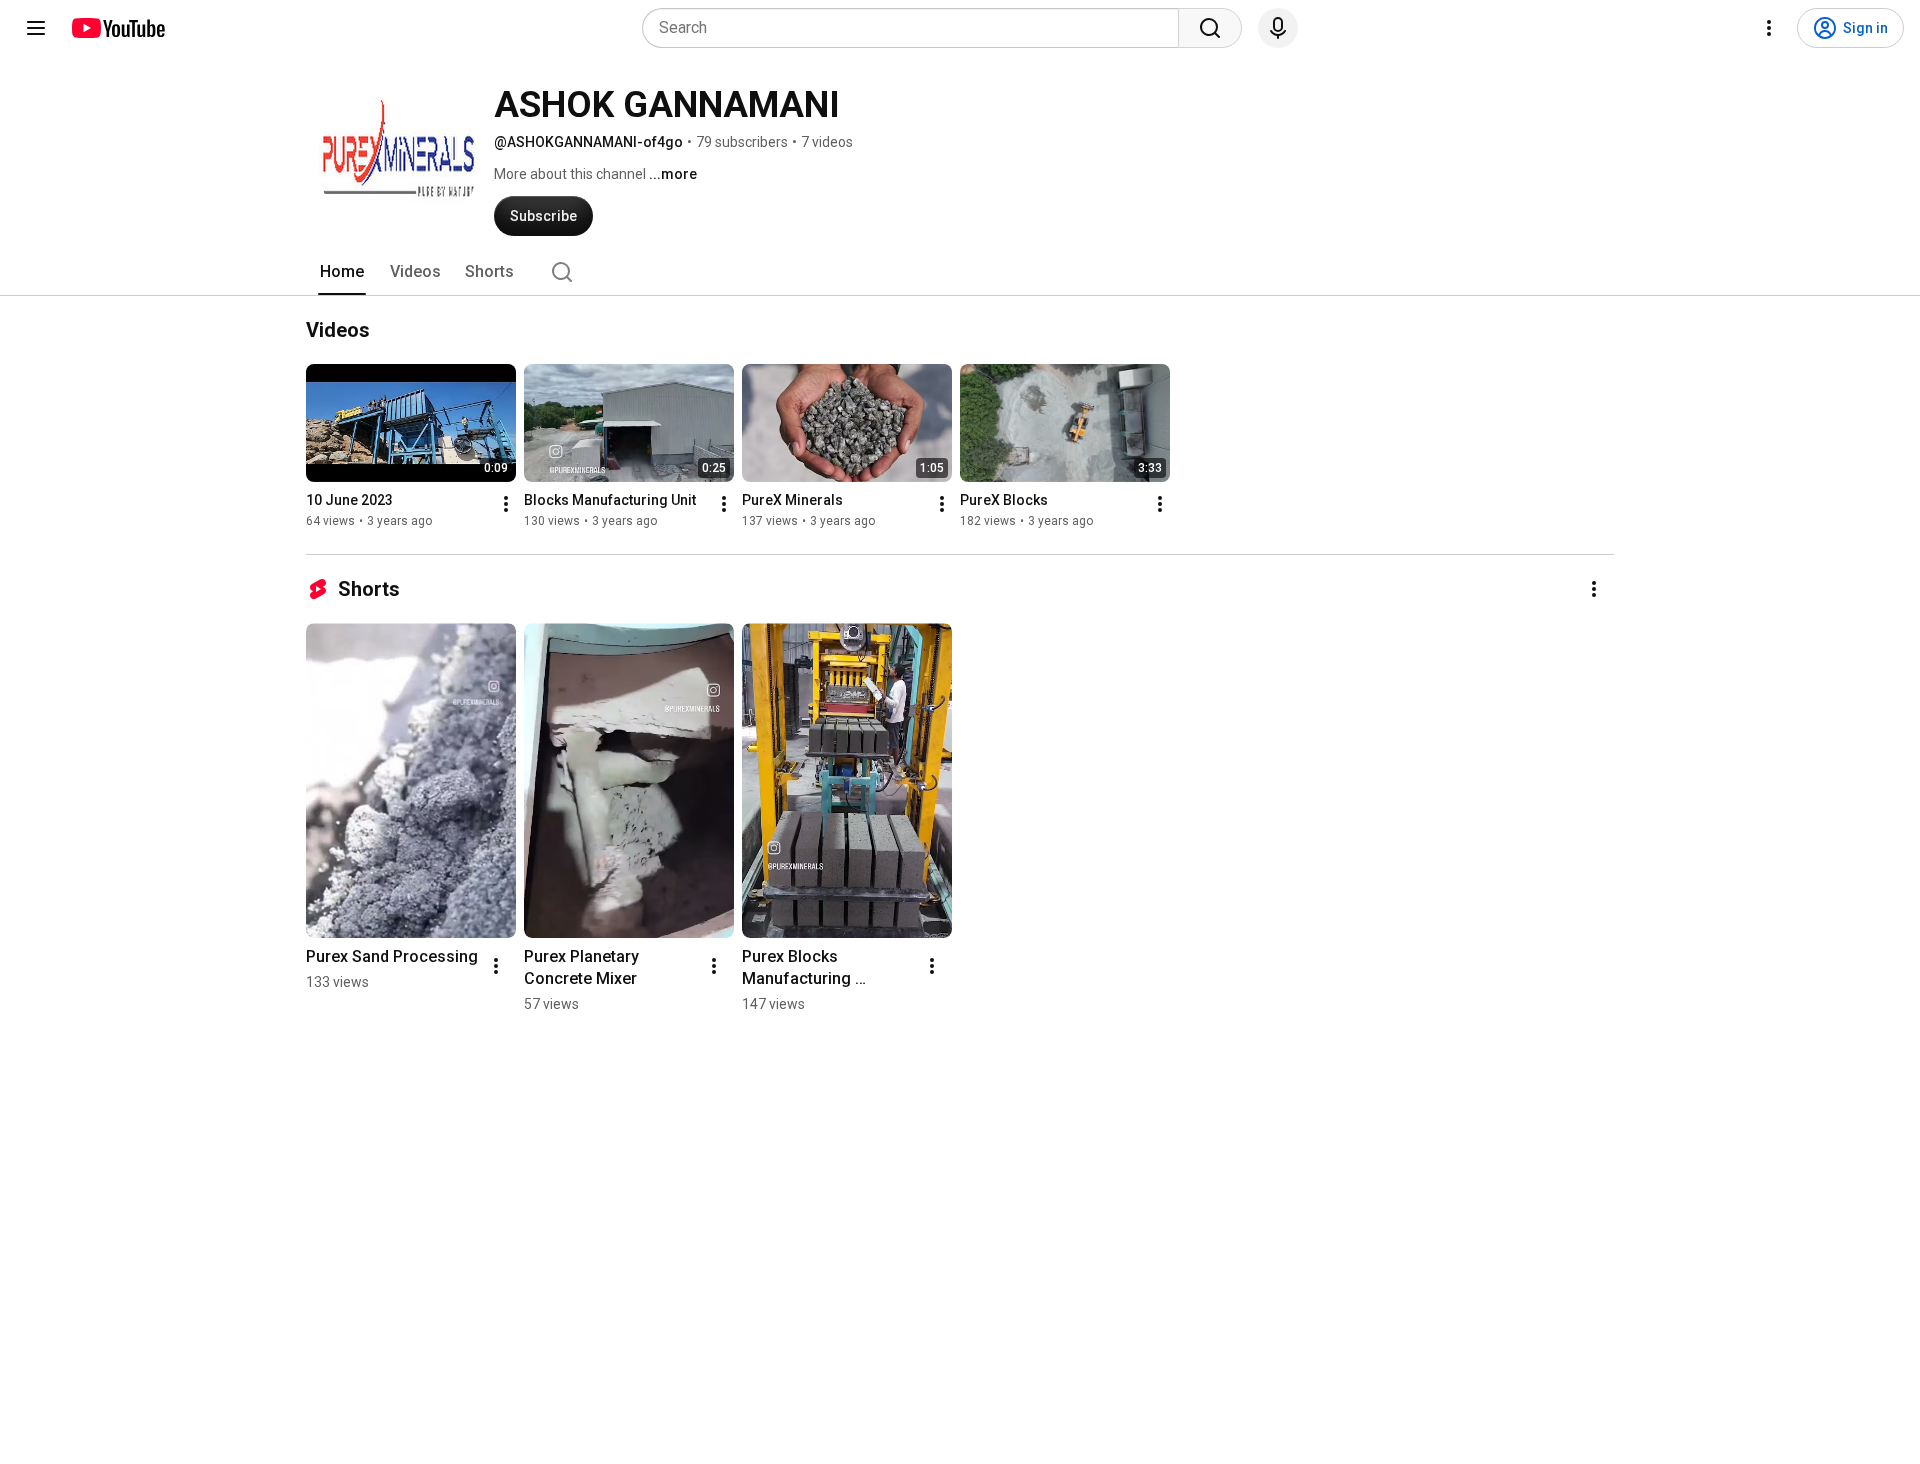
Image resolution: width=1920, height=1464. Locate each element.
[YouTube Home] (117, 28)
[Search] (1210, 28)
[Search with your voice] (1278, 28)
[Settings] (1769, 28)
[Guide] (36, 28)
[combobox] (916, 28)
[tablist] (960, 272)
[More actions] (506, 504)
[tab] (342, 272)
